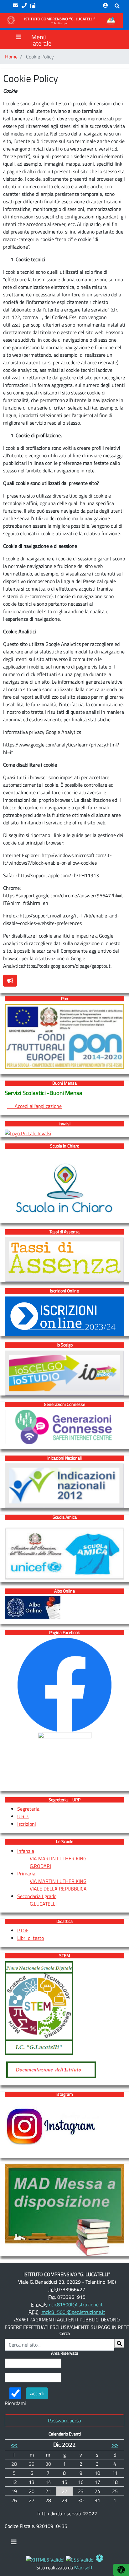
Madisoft (83, 2568)
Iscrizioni (27, 1824)
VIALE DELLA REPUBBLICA (58, 1889)
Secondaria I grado (37, 1896)
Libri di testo (31, 1938)
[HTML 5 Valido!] (45, 2559)
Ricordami (15, 2403)
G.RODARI (40, 1866)
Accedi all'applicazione (34, 1106)
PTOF (23, 1930)
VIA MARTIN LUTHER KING (58, 1858)
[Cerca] (119, 2343)
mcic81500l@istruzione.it (75, 2304)
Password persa (64, 2420)
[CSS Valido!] (80, 2559)
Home (11, 57)
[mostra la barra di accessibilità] (121, 2570)
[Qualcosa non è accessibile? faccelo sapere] (10, 981)
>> (115, 2444)
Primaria (26, 1874)
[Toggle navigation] (14, 2544)
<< (14, 2444)
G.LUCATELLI (43, 1904)
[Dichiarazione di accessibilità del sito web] (100, 2559)
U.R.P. (23, 1816)
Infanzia (26, 1851)
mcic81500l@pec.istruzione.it (73, 2312)
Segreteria (28, 1809)
